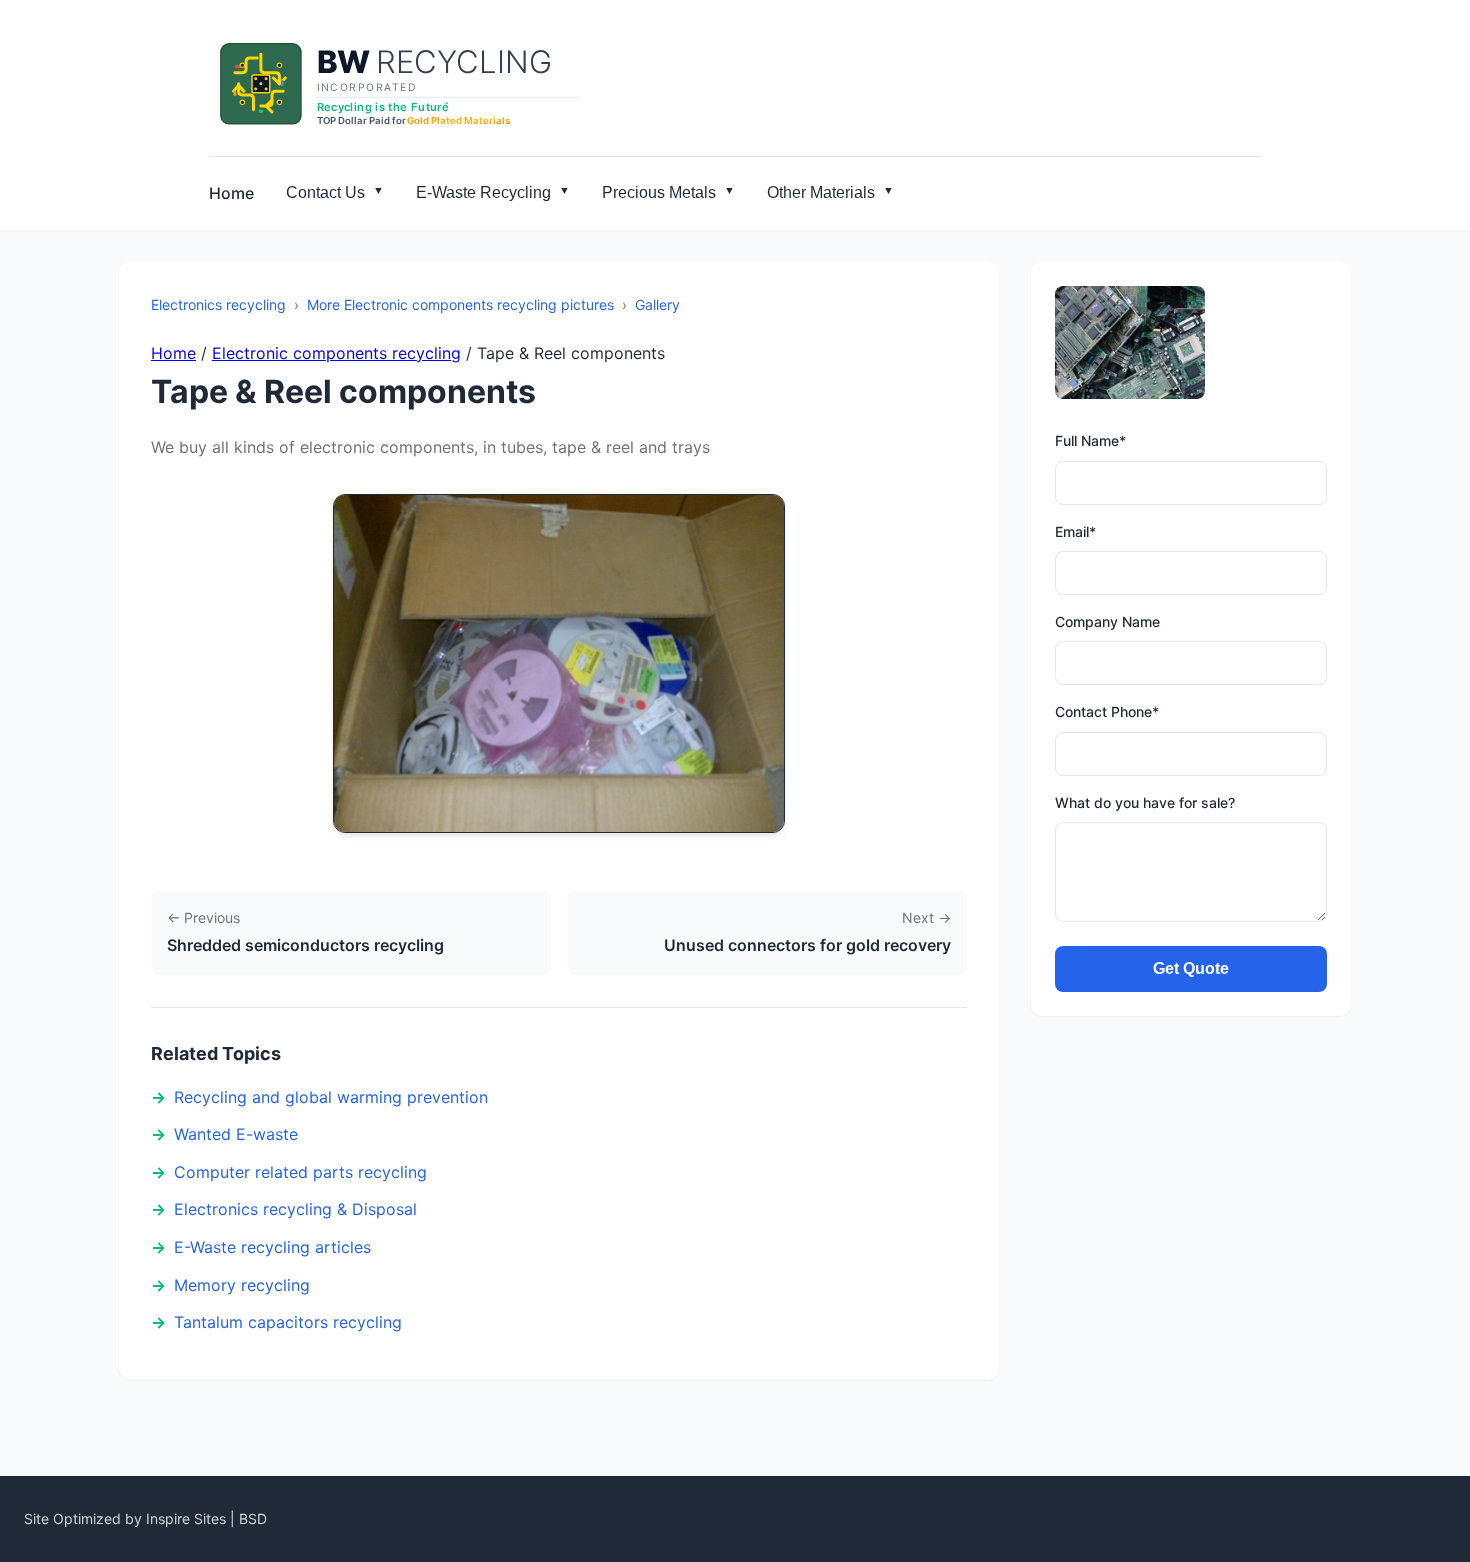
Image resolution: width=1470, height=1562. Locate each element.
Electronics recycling (218, 304)
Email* (1075, 531)
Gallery (657, 304)
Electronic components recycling (336, 353)
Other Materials (821, 192)
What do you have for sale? (1145, 802)
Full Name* (1090, 440)
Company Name (1107, 621)
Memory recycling (242, 1285)
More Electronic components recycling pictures (460, 304)
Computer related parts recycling (300, 1172)
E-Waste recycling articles (272, 1247)
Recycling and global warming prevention (331, 1097)
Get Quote (1191, 968)
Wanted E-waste (236, 1134)
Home (231, 193)
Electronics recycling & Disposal (295, 1209)
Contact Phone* (1107, 711)
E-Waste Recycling (483, 192)
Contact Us (325, 192)
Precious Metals (659, 192)
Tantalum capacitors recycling (288, 1322)
